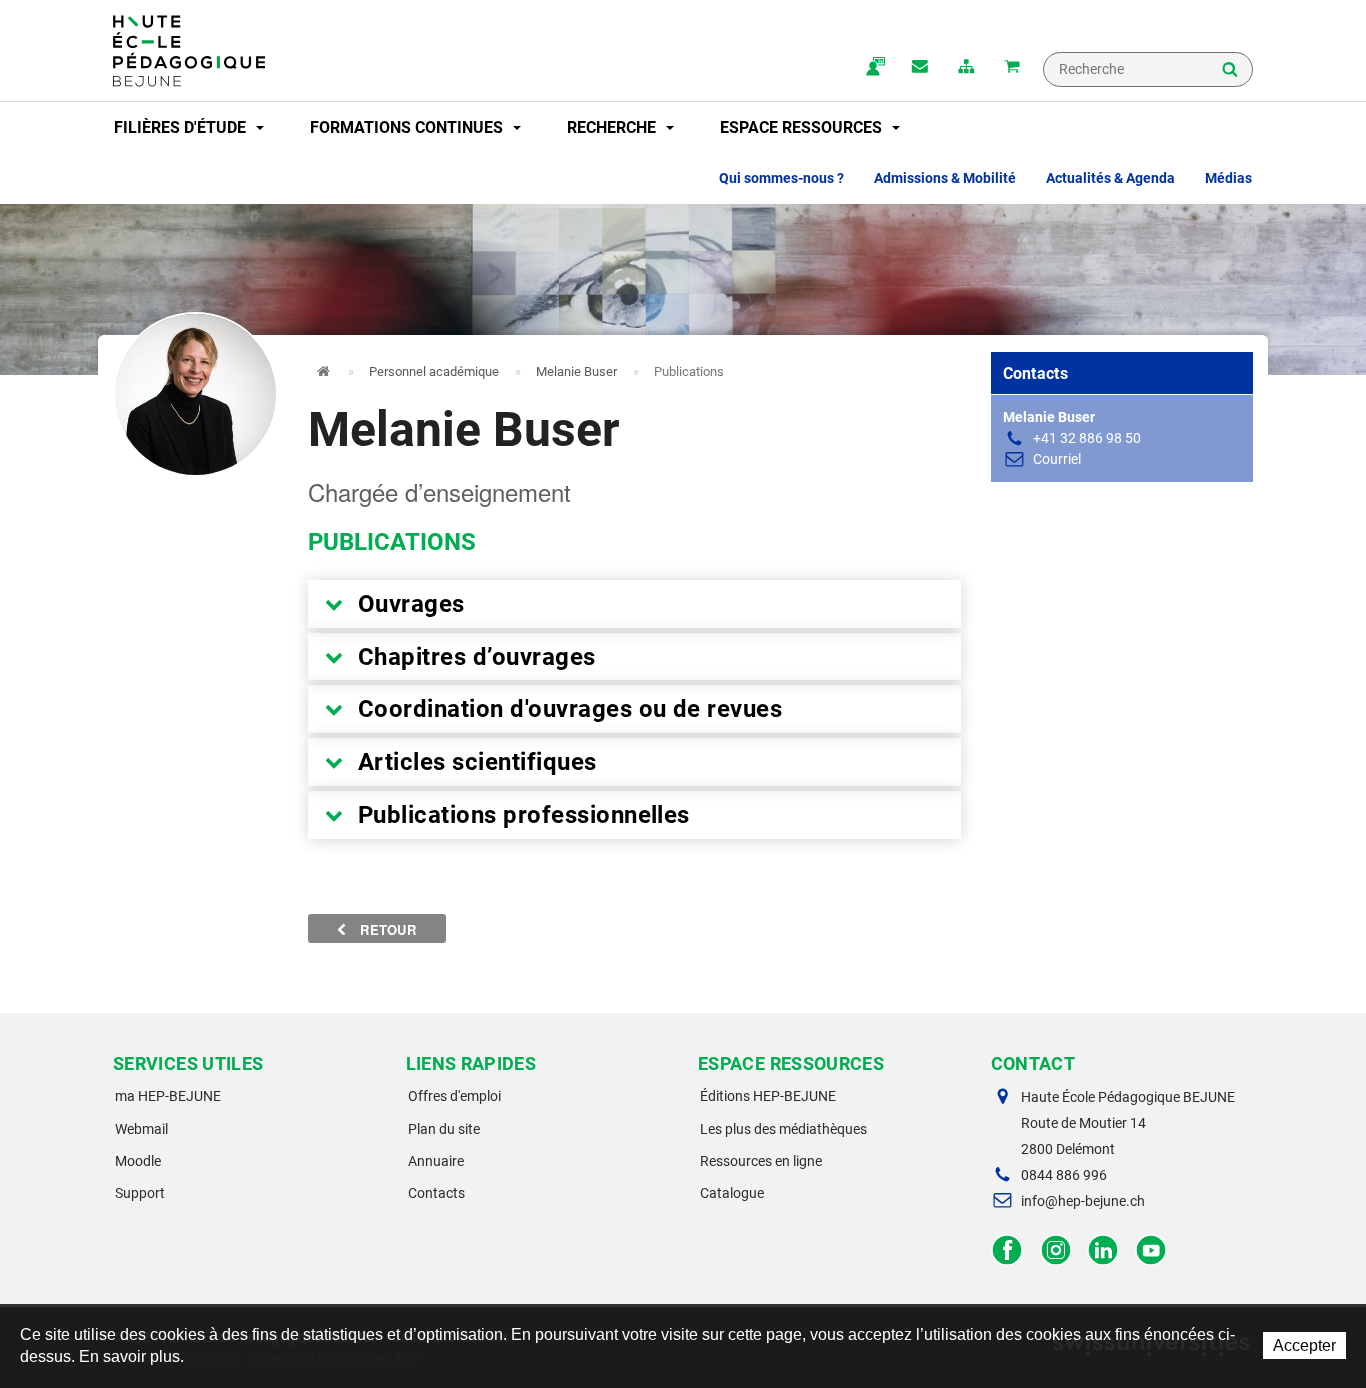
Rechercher (1230, 71)
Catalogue (732, 1193)
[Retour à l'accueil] (189, 51)
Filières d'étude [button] (182, 127)
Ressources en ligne (761, 1161)
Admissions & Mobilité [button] (945, 178)
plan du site (966, 68)
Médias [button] (1228, 178)
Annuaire (436, 1161)
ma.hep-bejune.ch (874, 68)
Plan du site (444, 1129)
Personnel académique (434, 371)
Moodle (138, 1161)
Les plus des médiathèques (783, 1129)
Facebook (1007, 1250)
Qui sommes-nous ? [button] (781, 178)
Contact (920, 68)
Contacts (436, 1193)
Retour (386, 929)
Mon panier (1012, 68)
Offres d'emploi (454, 1096)
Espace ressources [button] (803, 127)
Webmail (141, 1129)
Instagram (1055, 1250)
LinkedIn (1103, 1250)
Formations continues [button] (408, 127)
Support (140, 1193)
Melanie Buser (576, 371)
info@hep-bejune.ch (1083, 1201)
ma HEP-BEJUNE (168, 1096)
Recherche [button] (613, 127)
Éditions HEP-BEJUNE (768, 1096)
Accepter (1304, 1345)
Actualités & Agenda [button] (1110, 178)
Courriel (1057, 459)
